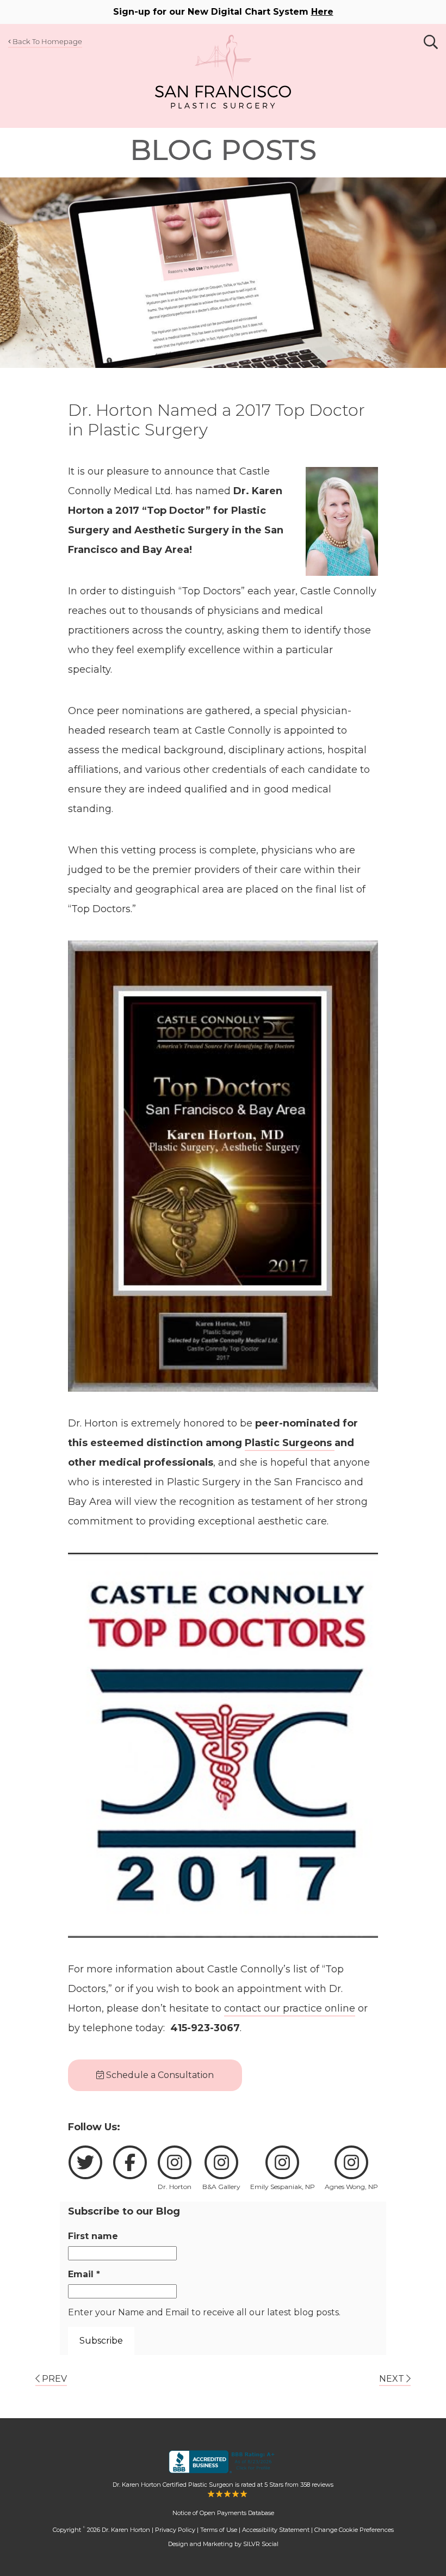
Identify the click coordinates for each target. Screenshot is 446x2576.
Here (322, 12)
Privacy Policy (175, 2530)
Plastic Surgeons (290, 1443)
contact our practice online (290, 2008)
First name (93, 2236)
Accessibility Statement (276, 2530)
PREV (53, 2379)
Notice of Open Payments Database (223, 2513)
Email (84, 2274)
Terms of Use (219, 2530)
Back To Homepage (47, 41)
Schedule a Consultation (159, 2075)
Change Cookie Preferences (354, 2530)
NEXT (393, 2379)
